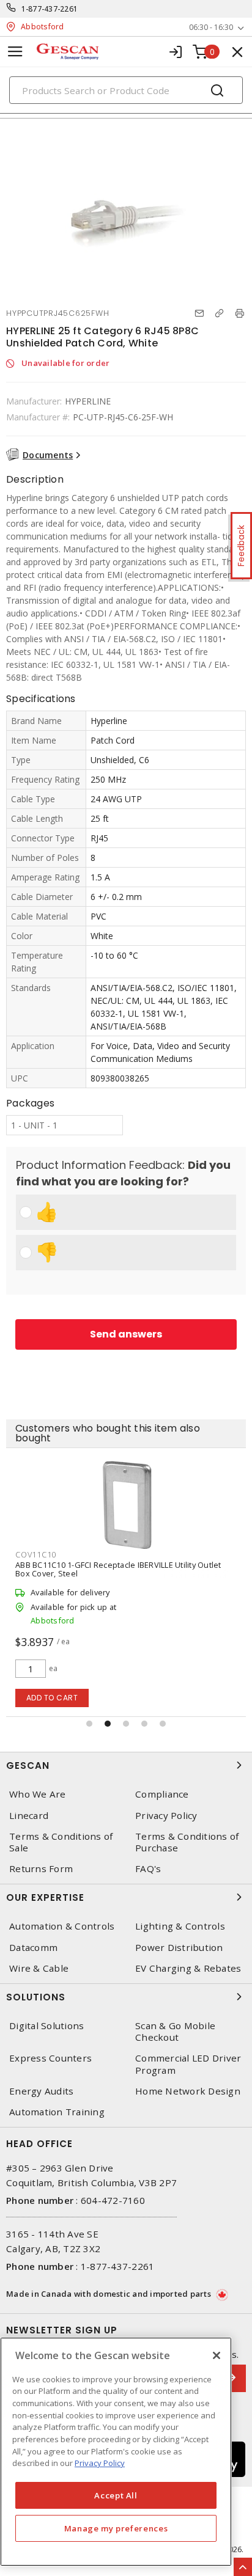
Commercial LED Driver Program (188, 2064)
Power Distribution (179, 1948)
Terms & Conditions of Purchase (187, 1842)
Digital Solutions (46, 2026)
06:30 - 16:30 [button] (211, 27)
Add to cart (52, 1698)
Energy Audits (41, 2091)
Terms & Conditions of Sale (61, 1842)
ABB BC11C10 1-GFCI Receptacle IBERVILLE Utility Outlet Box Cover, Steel (118, 1569)
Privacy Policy (166, 1816)
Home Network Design (188, 2091)
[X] (217, 2355)
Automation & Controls (62, 1926)
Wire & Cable (39, 1968)
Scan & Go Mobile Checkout (175, 2032)
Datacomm (33, 1948)
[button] (89, 1724)
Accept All (116, 2495)
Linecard (29, 1816)
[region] (116, 2452)
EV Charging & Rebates (188, 1968)
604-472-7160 (113, 2200)
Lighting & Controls (180, 1926)
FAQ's (148, 1869)
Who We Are (38, 1794)
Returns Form (41, 1869)
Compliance (162, 1794)
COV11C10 (36, 1554)
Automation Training (57, 2112)
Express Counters (50, 2058)
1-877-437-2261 (50, 9)
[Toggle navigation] (15, 52)
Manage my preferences (116, 2528)
